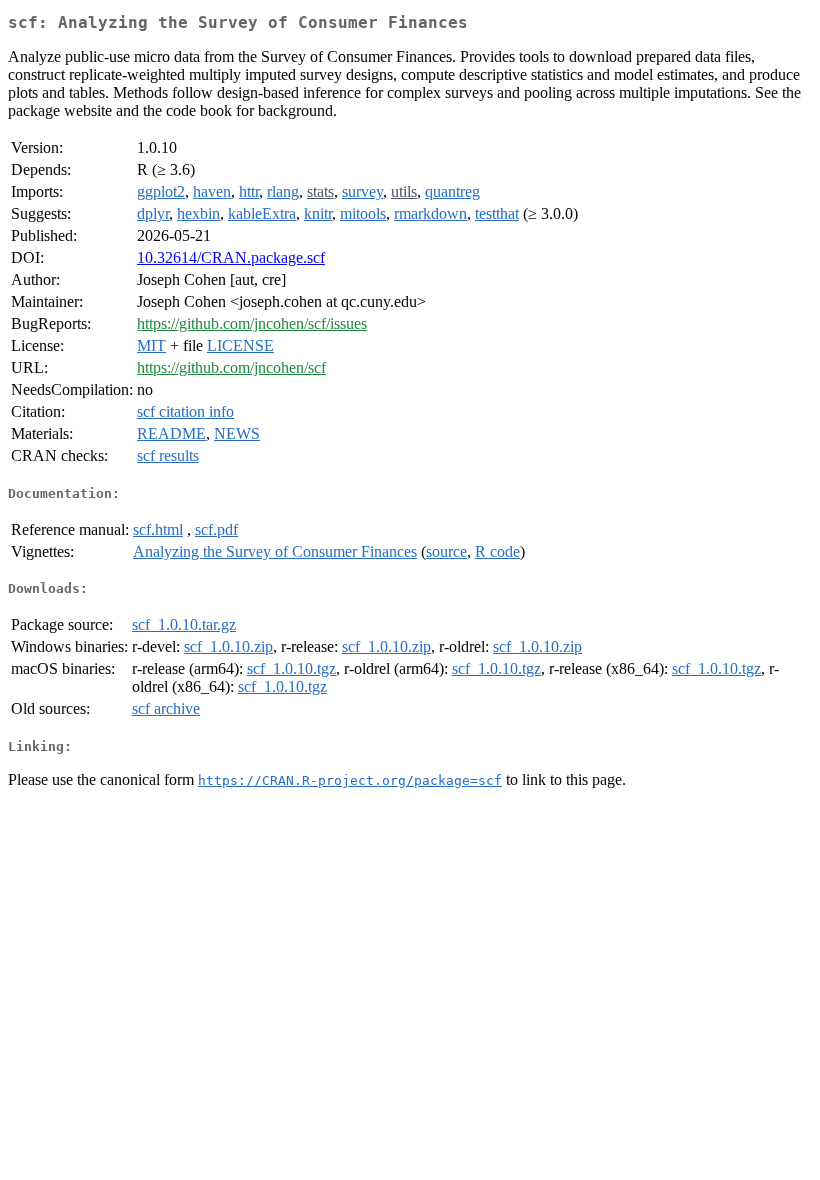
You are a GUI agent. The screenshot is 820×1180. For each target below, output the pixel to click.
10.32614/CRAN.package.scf (231, 257)
